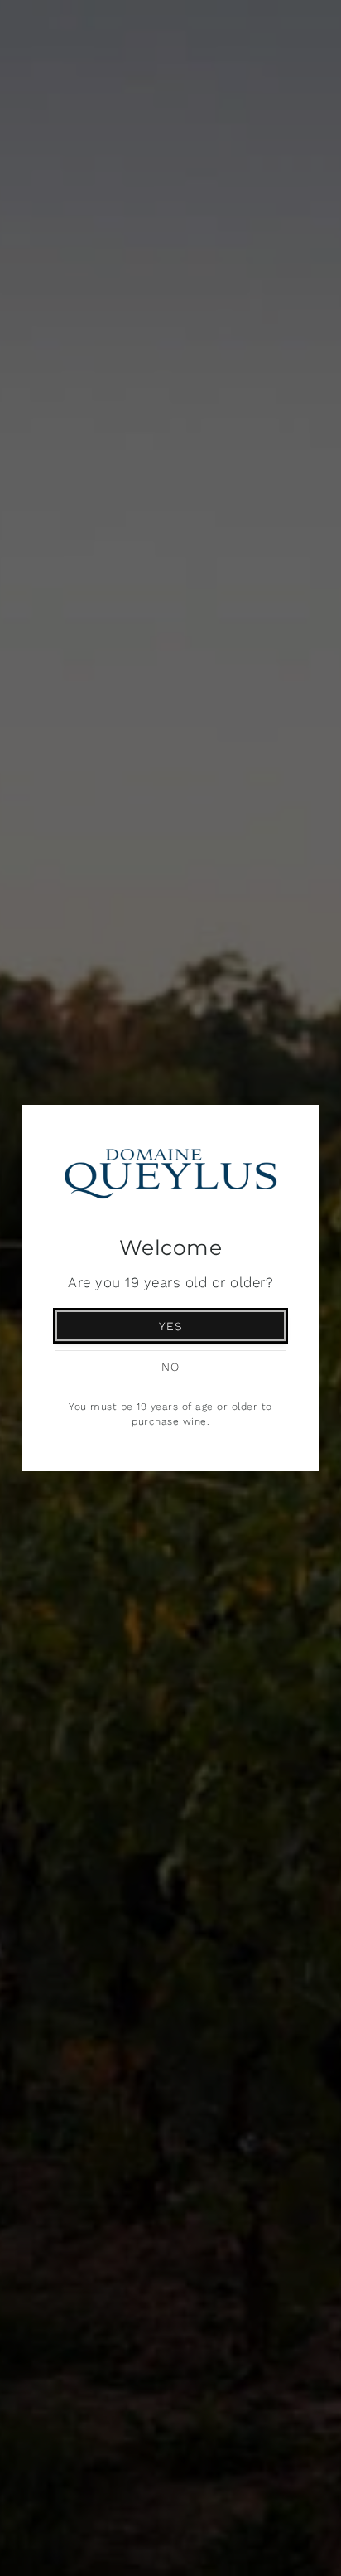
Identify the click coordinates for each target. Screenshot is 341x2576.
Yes (171, 1326)
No (170, 1367)
